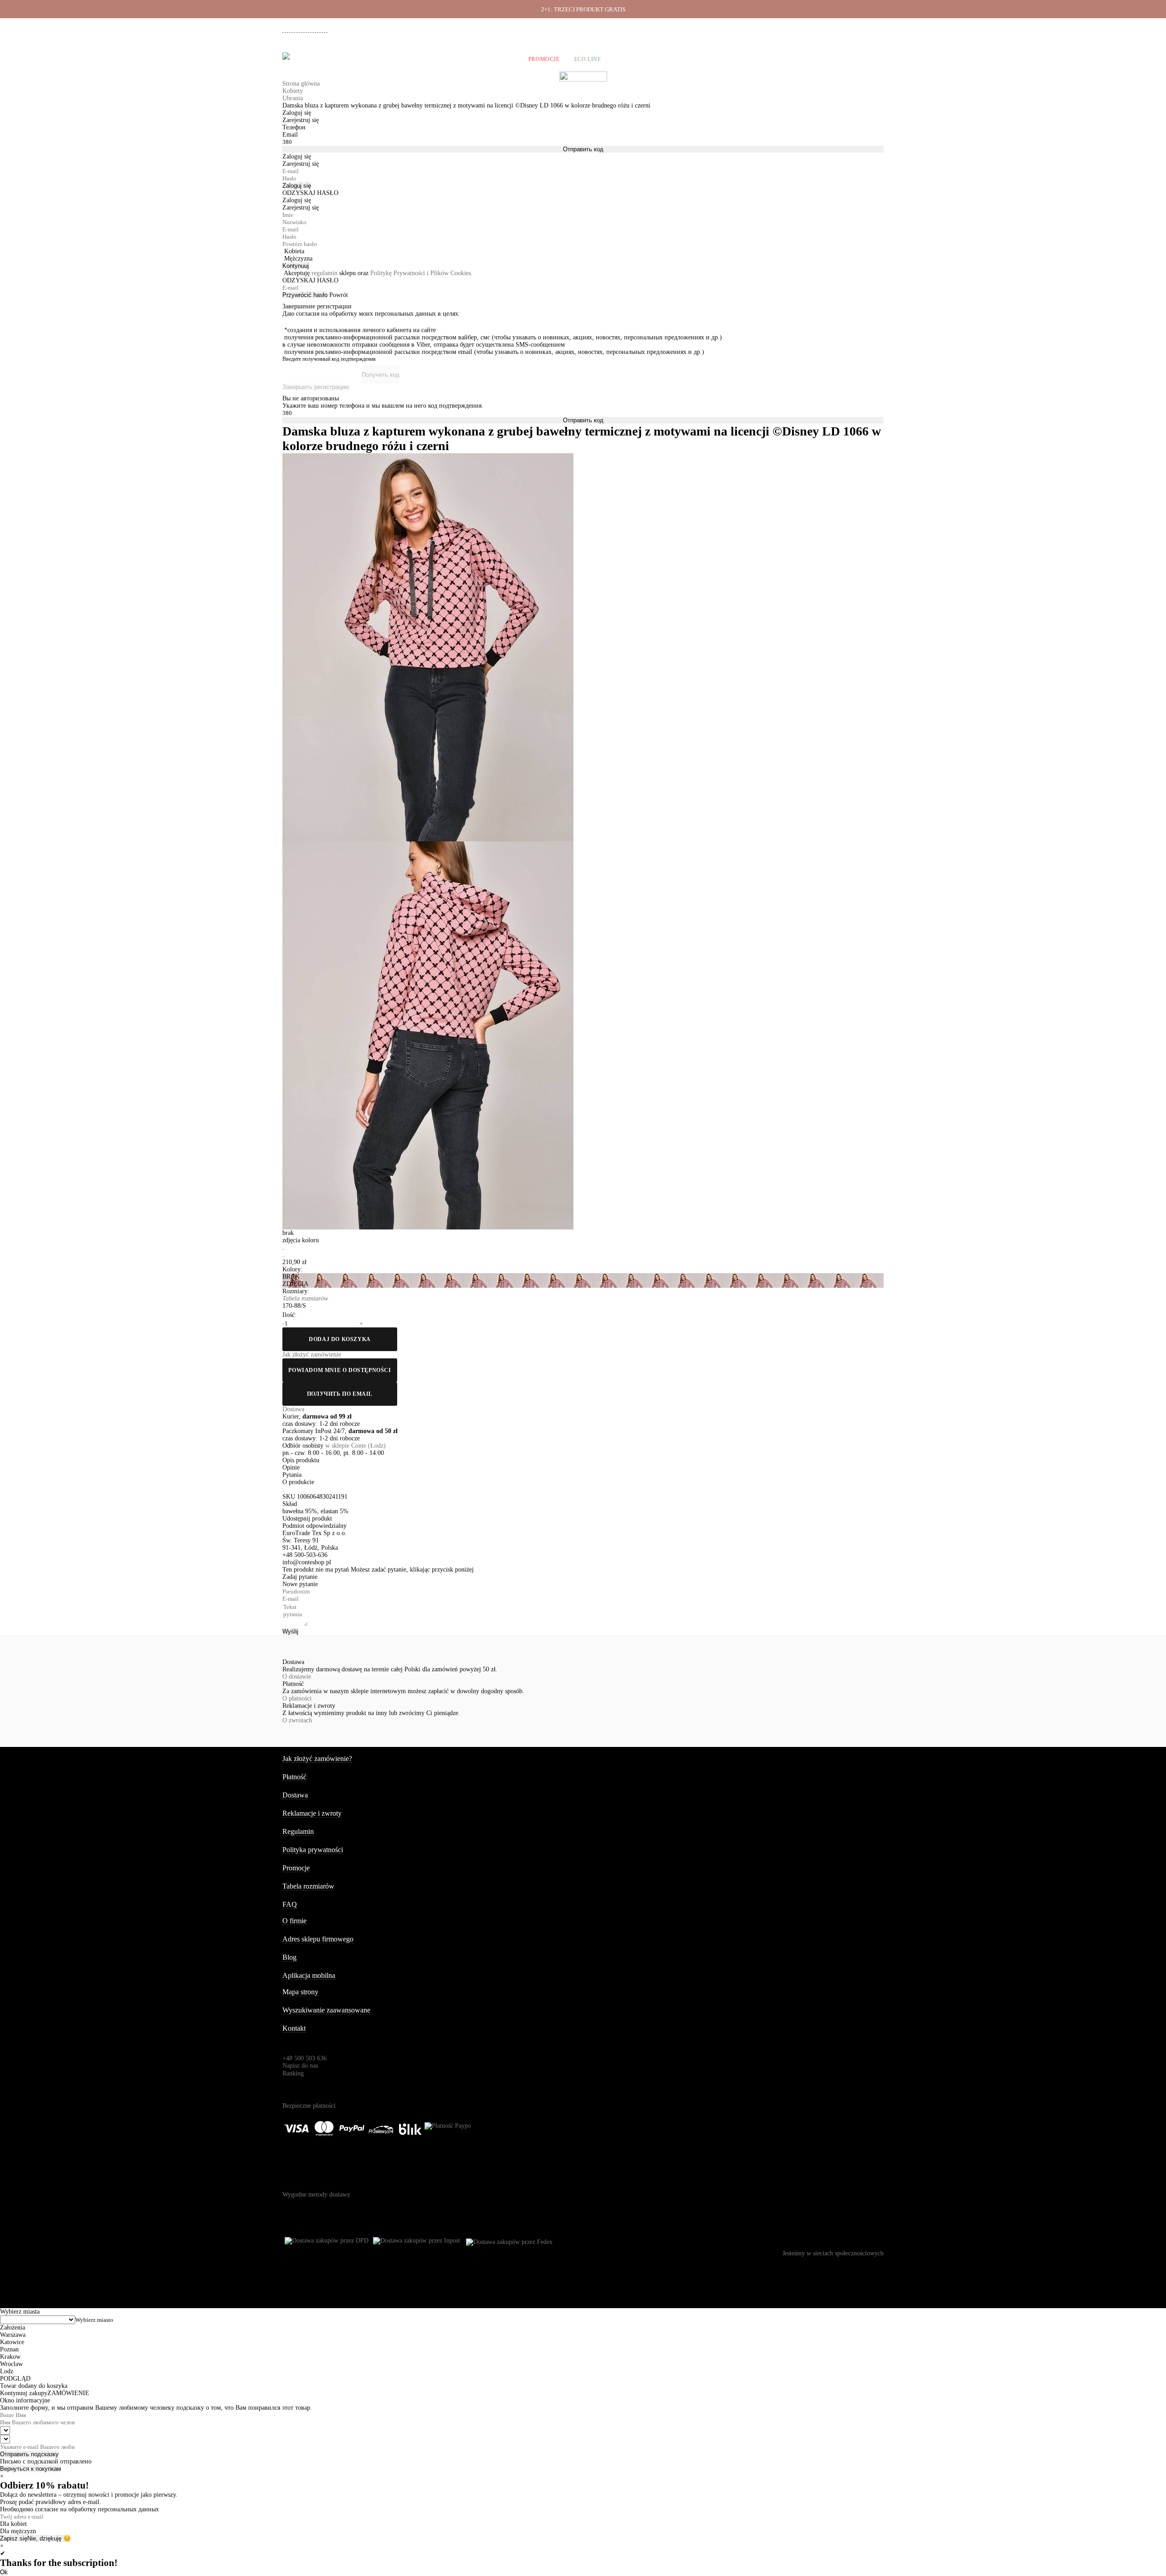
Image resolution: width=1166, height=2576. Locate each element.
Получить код (381, 375)
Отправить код (583, 149)
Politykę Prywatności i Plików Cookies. (422, 273)
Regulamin (298, 1831)
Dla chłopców (491, 59)
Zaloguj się (297, 186)
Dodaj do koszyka (340, 1339)
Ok (4, 2572)
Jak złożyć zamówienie (711, 28)
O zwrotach (297, 1720)
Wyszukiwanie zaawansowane (326, 2010)
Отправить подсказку (29, 2454)
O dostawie (297, 1677)
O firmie (664, 28)
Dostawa (758, 28)
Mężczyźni (365, 59)
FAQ (290, 1904)
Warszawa (13, 2335)
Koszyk (871, 59)
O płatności (297, 1698)
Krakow (10, 2357)
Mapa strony (300, 1992)
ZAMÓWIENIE (68, 2393)
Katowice (12, 2342)
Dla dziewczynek (425, 59)
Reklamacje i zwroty (834, 28)
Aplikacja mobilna (309, 1975)
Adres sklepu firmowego (318, 1939)
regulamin (325, 273)
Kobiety (320, 59)
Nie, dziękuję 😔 (49, 2538)
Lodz (7, 2371)
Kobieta (294, 251)
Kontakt (294, 2028)
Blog (289, 1957)
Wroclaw (11, 2364)
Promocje (544, 59)
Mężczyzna (298, 259)
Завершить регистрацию (316, 387)
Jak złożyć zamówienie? (317, 1759)
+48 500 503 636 (309, 29)
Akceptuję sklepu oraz (378, 273)
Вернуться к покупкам (31, 2469)
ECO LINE (588, 59)
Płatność (790, 28)
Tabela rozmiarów (308, 1886)
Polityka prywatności (313, 1850)
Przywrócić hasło (305, 295)
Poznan (9, 2349)
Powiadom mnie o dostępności (340, 1370)
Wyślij (290, 1631)
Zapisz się (14, 2538)
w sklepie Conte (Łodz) (355, 1446)
